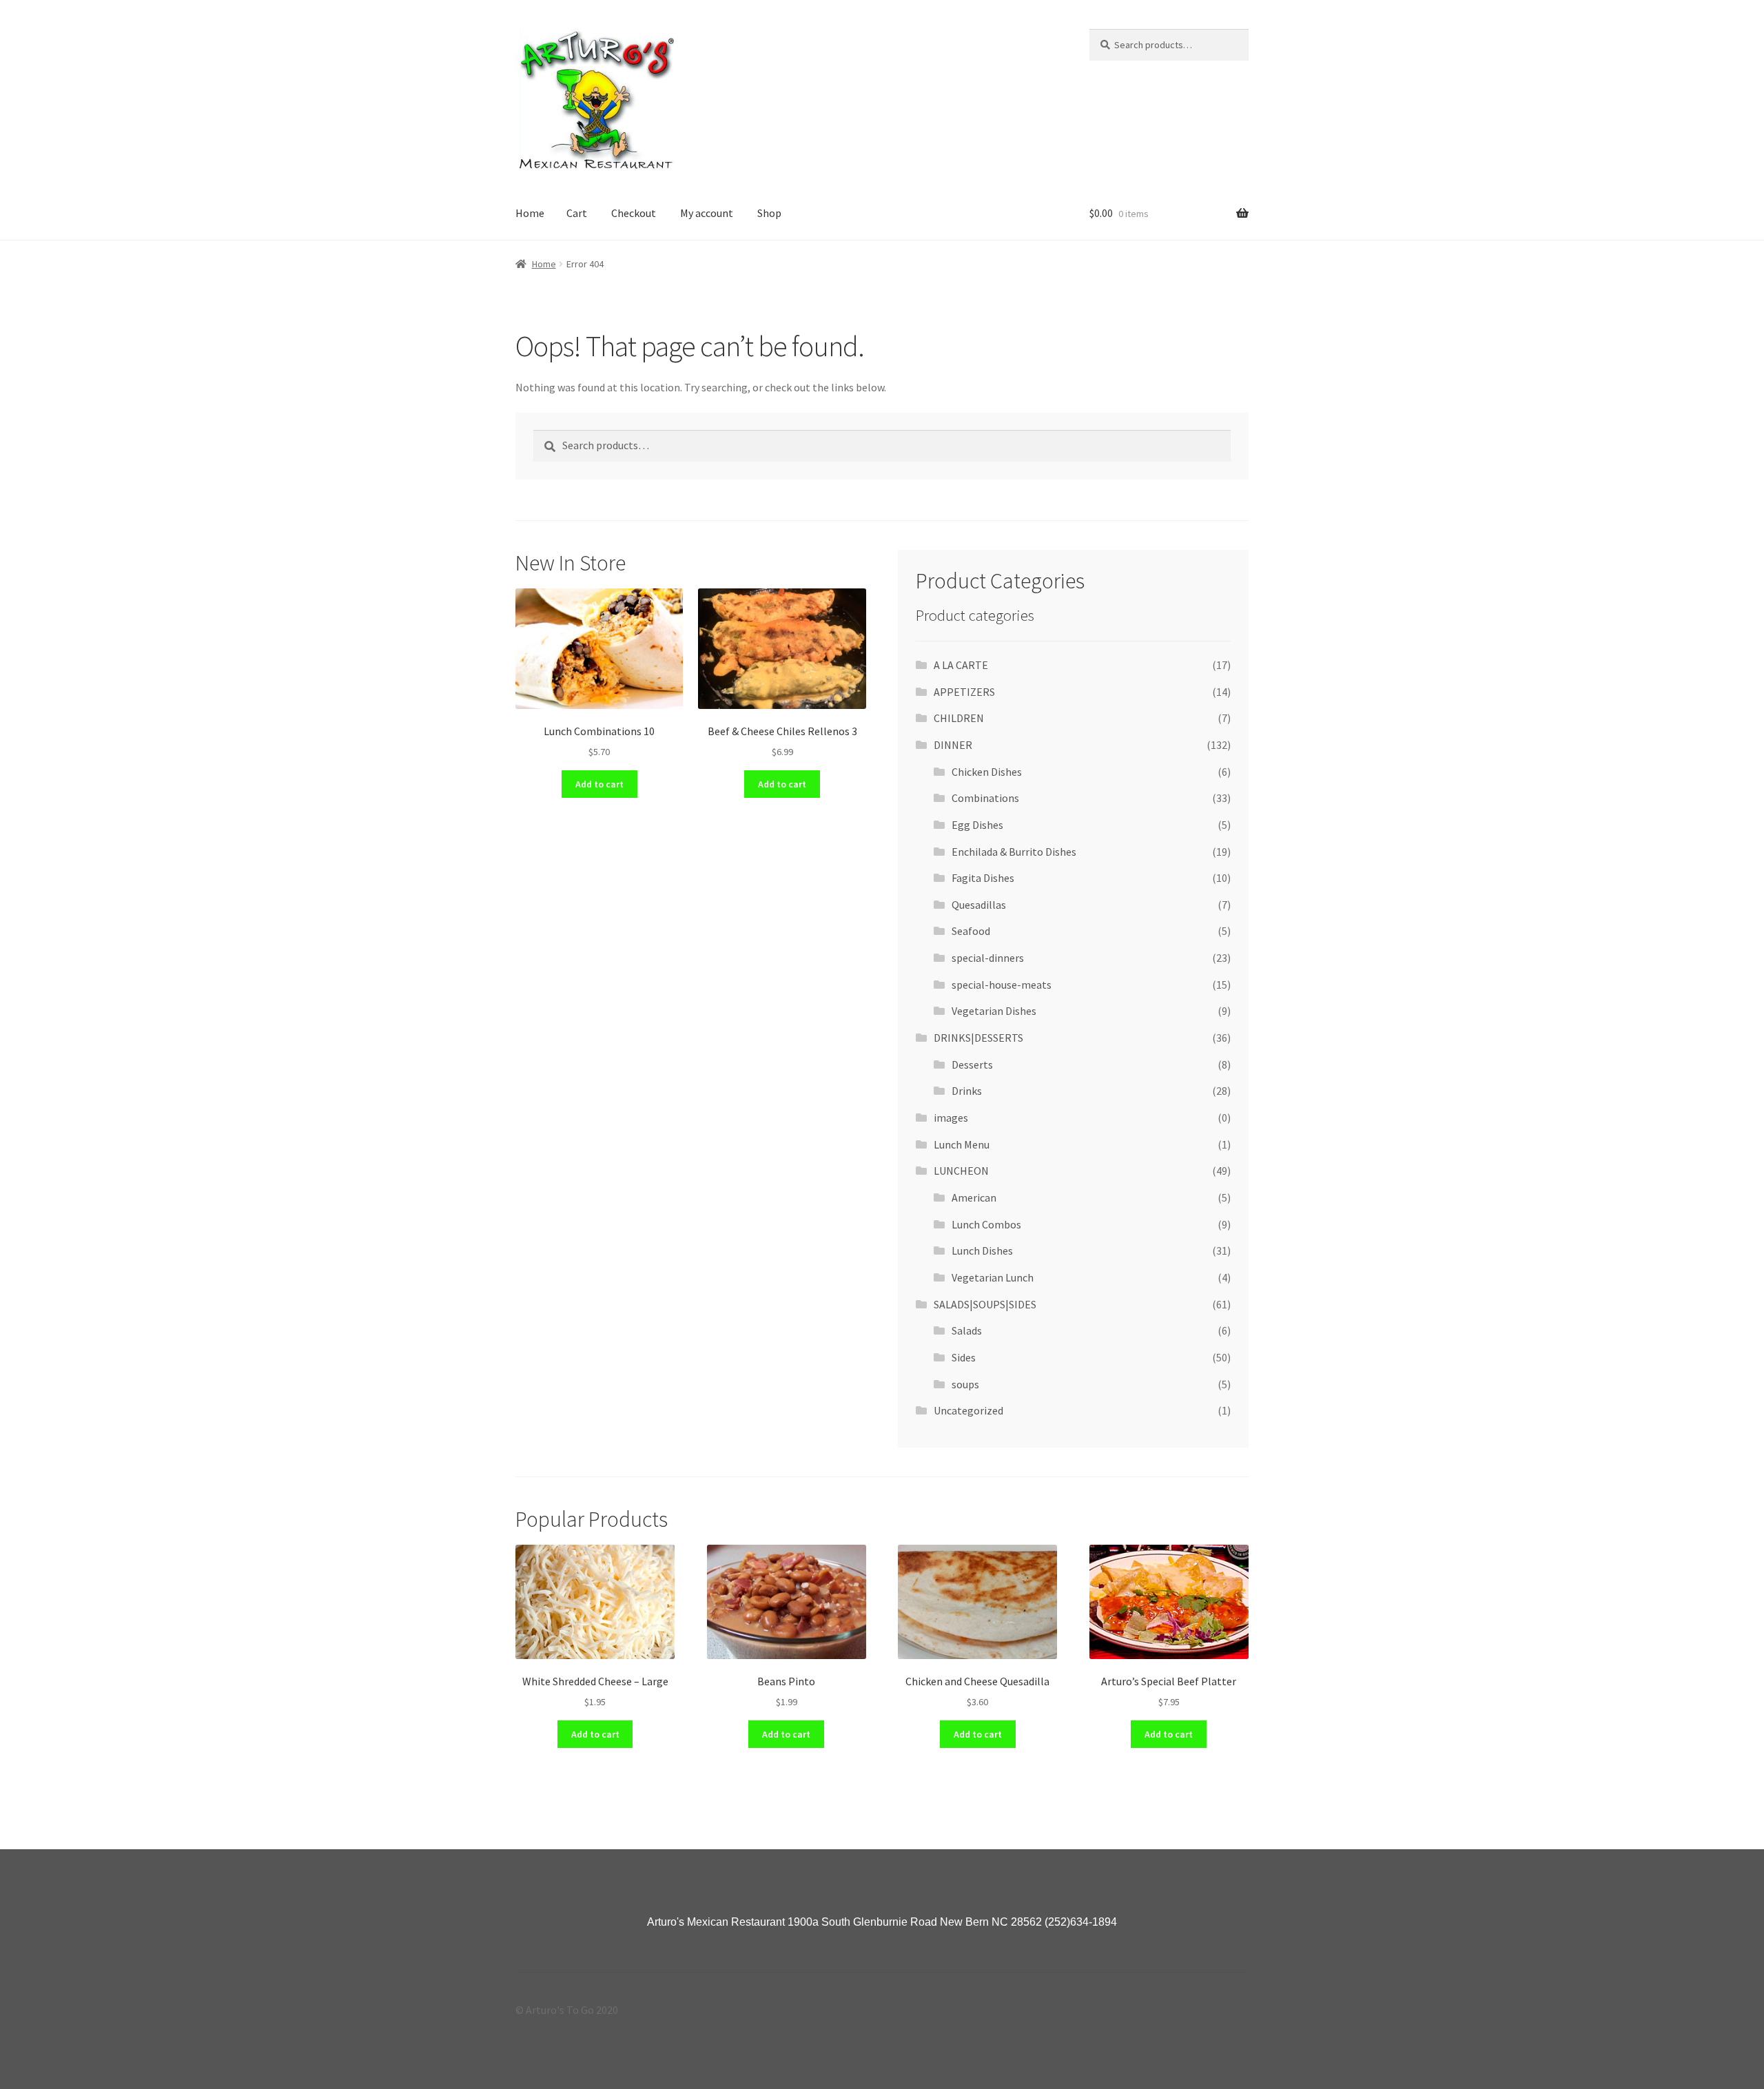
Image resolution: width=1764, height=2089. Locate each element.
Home (530, 213)
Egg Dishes (977, 825)
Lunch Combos (986, 1224)
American (974, 1197)
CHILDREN (959, 718)
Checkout (634, 213)
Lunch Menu (962, 1144)
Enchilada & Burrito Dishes (1014, 852)
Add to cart (599, 784)
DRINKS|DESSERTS (978, 1038)
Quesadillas (979, 905)
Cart (577, 213)
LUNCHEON (961, 1171)
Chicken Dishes (987, 772)
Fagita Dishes (983, 878)
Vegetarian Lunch (993, 1277)
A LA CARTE (961, 665)
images (951, 1118)
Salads (967, 1330)
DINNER (953, 745)
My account (707, 213)
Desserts (972, 1064)
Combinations (985, 798)
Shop (769, 213)
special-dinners (988, 958)
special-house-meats (1002, 985)
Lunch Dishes (982, 1251)
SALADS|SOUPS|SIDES (985, 1304)
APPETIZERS (964, 692)
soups (965, 1384)
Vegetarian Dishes (994, 1011)
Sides (964, 1357)
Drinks (967, 1091)
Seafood (971, 931)
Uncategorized (968, 1410)
